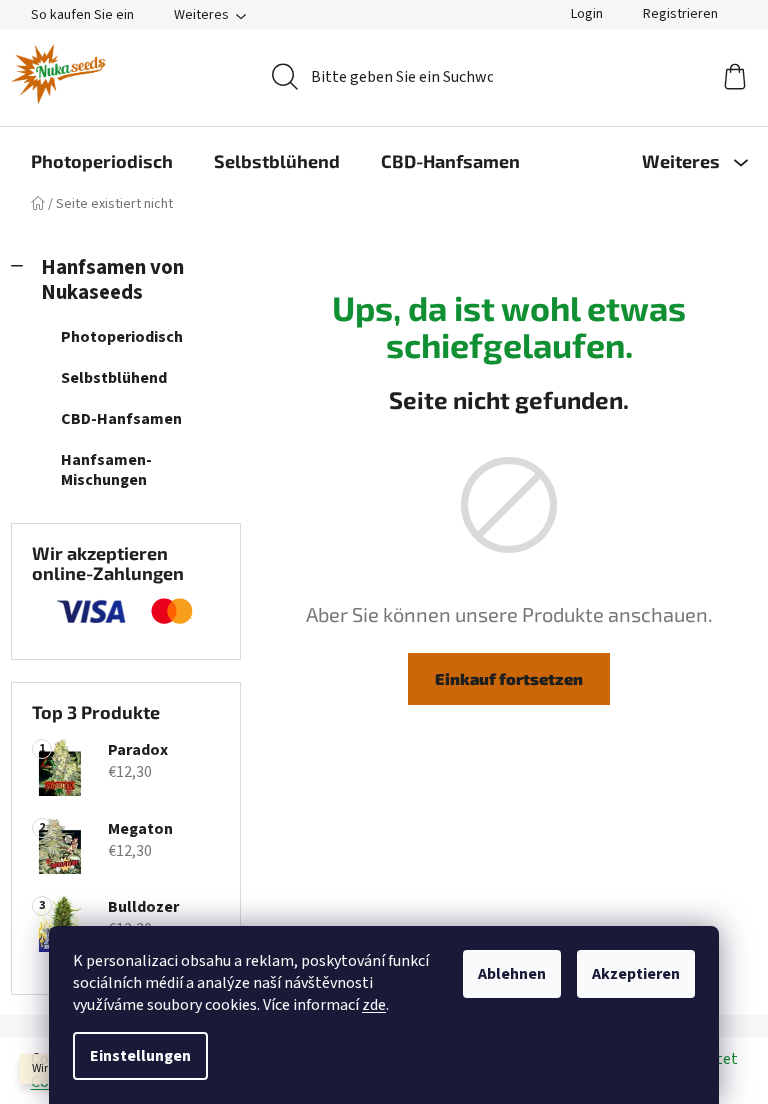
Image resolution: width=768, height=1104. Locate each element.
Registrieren (680, 14)
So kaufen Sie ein (82, 15)
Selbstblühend (114, 378)
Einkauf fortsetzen (509, 678)
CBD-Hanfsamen (121, 419)
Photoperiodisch (122, 337)
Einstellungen (140, 1056)
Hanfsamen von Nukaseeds (112, 280)
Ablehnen (512, 974)
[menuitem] (102, 161)
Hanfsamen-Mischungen (106, 469)
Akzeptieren (636, 974)
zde (374, 1005)
